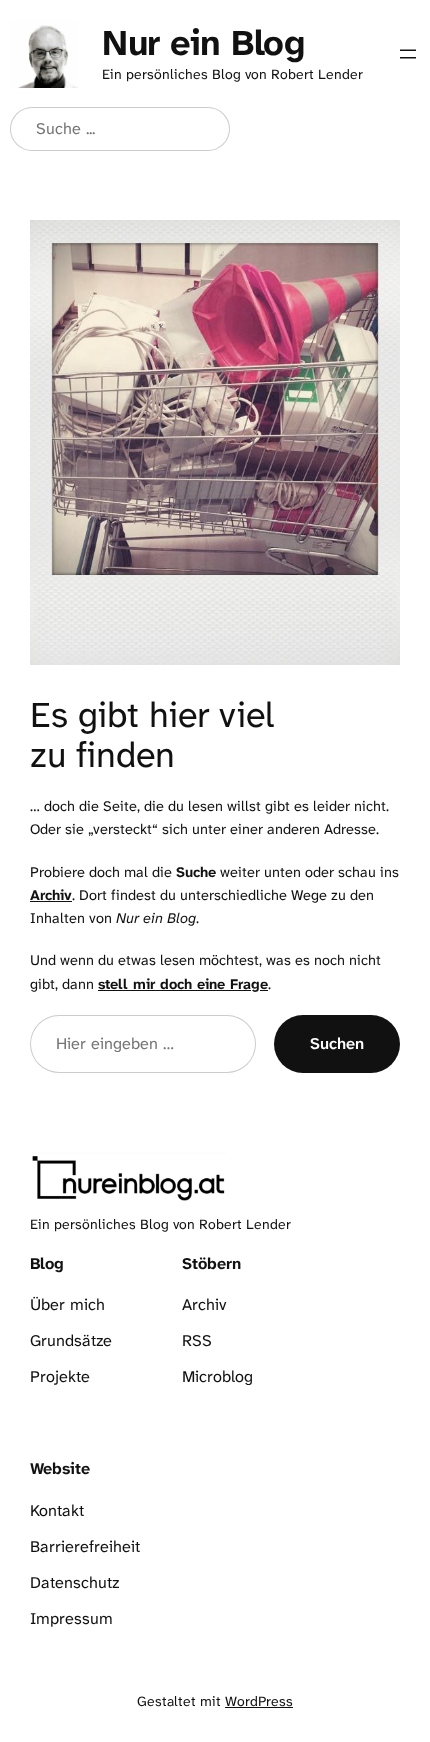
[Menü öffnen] (408, 54)
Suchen (337, 1043)
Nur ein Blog (203, 42)
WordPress (259, 1701)
